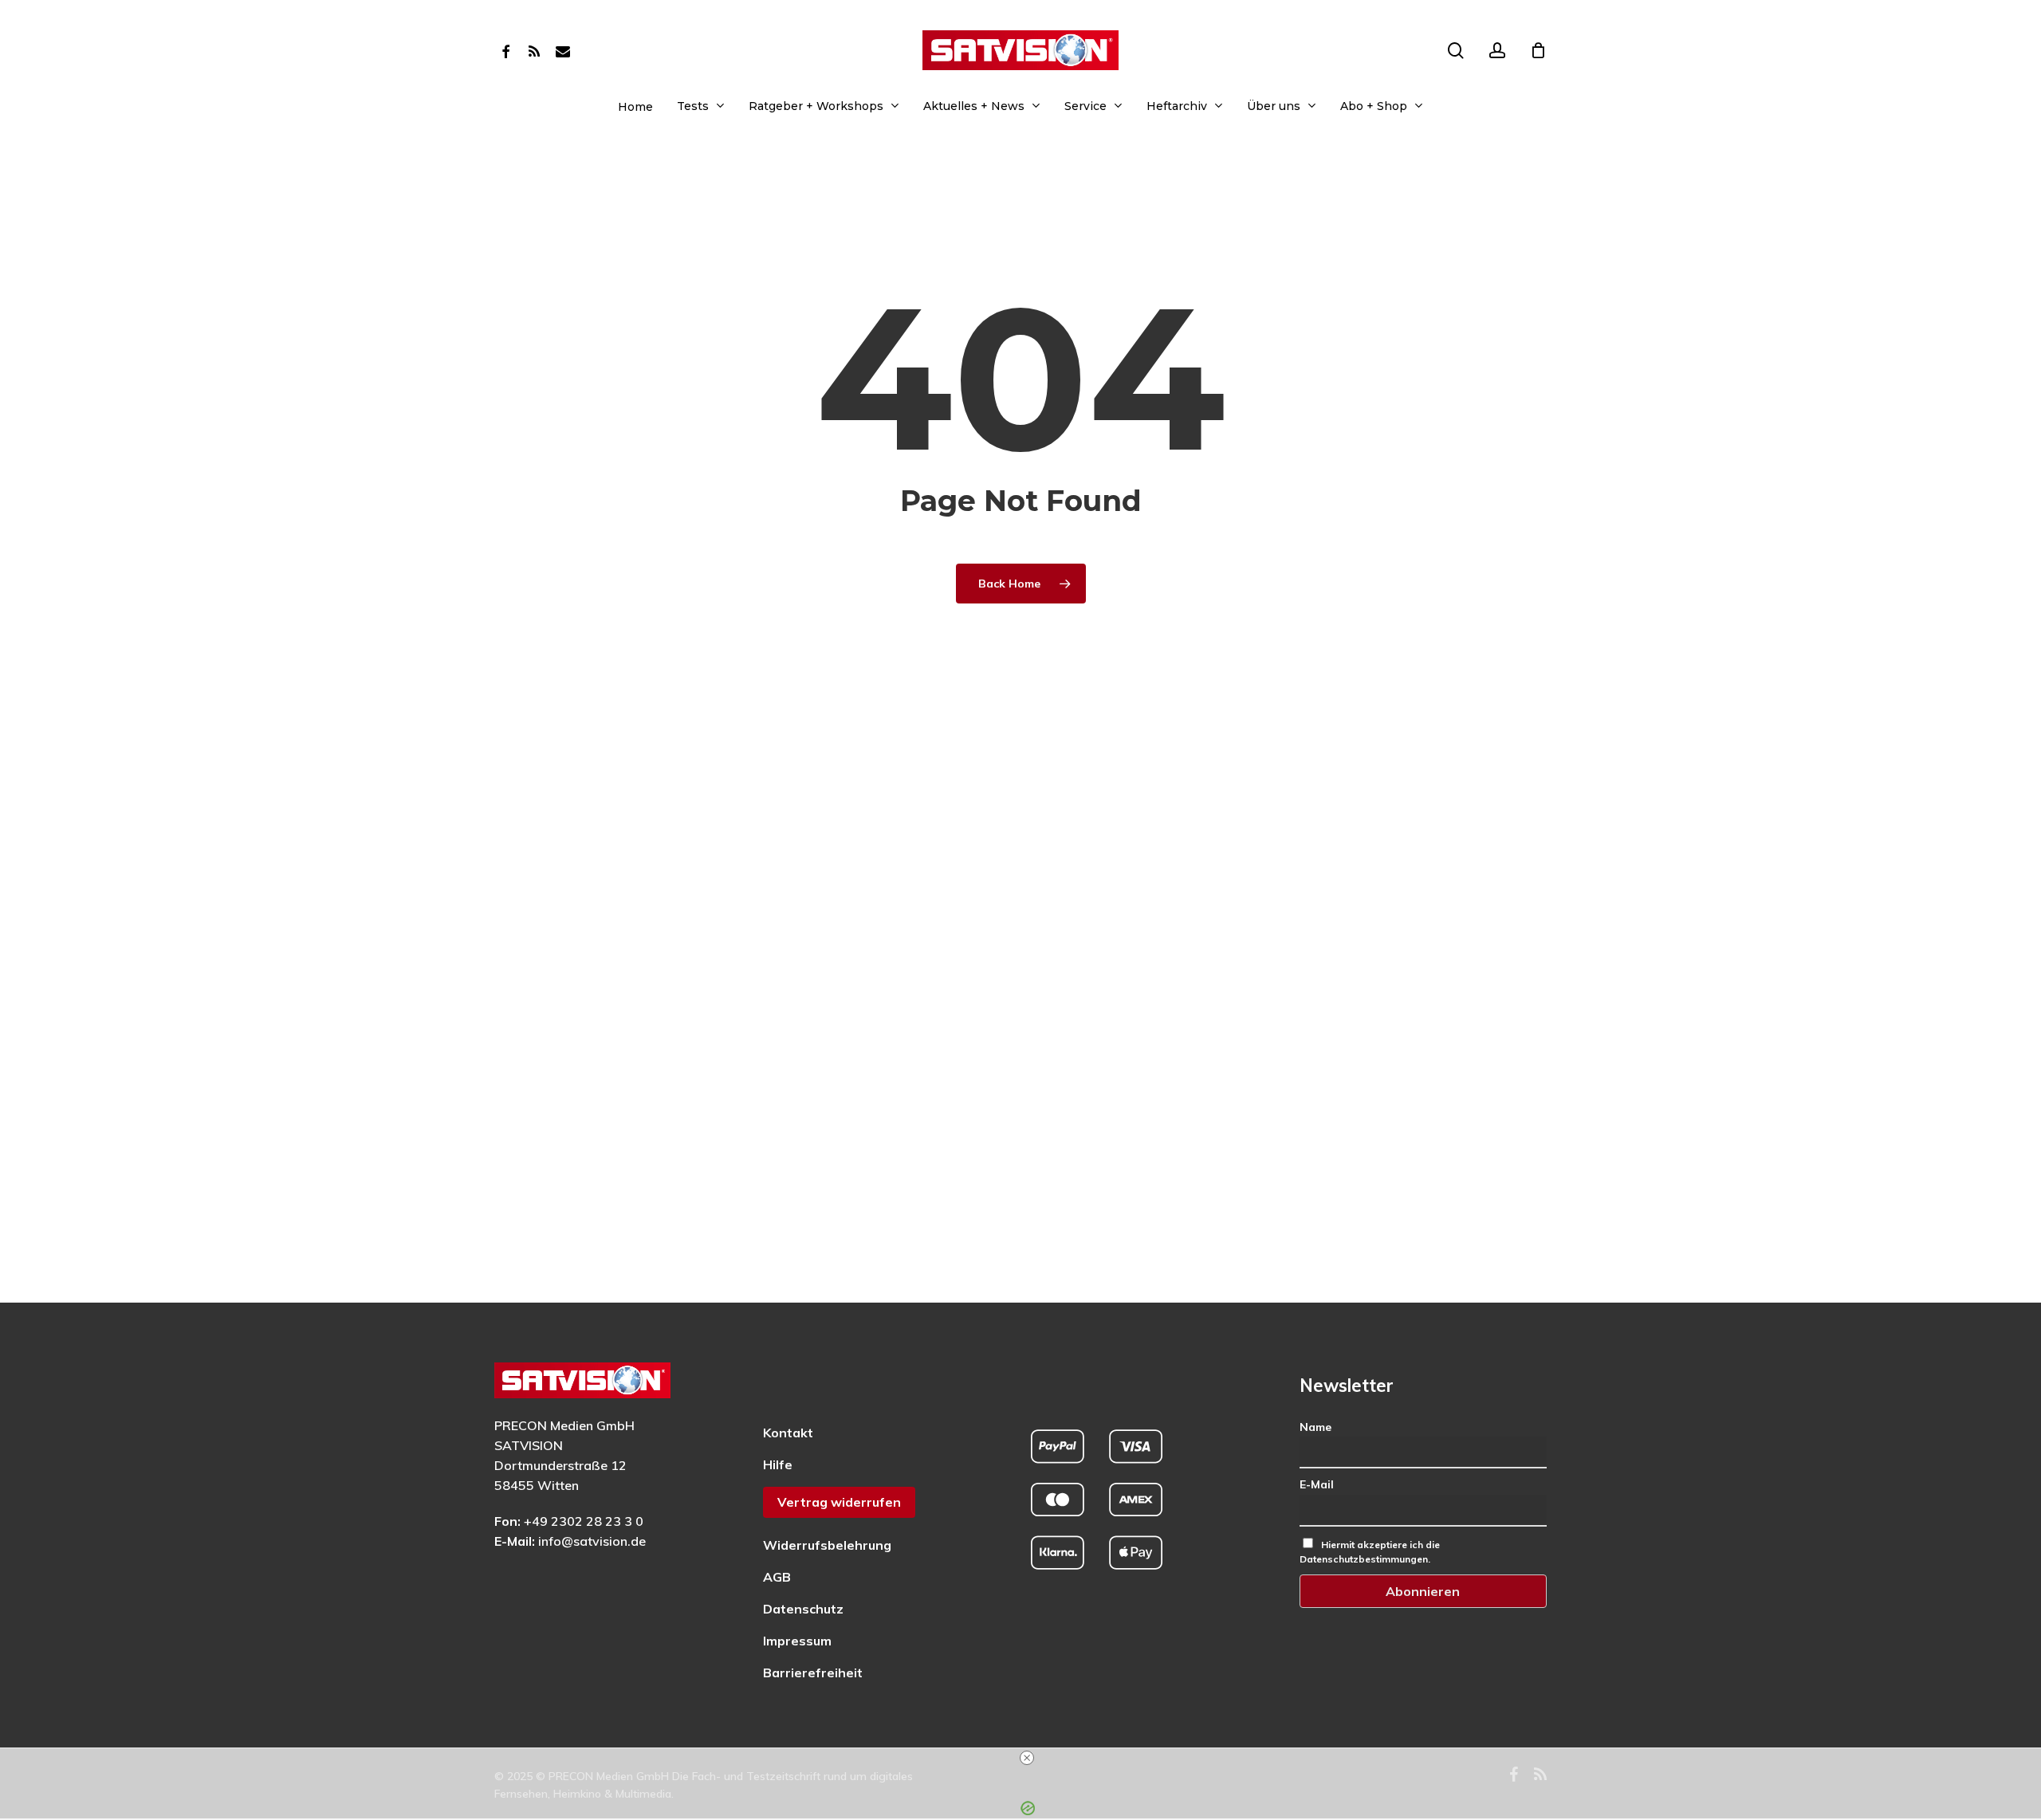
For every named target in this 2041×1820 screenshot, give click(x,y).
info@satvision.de (592, 1541)
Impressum (797, 1641)
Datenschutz (803, 1609)
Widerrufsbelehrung (827, 1545)
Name (1315, 1427)
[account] (1497, 51)
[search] (1456, 51)
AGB (777, 1577)
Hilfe (778, 1464)
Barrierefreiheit (813, 1673)
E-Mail (1317, 1484)
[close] (1027, 1758)
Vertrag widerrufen (839, 1502)
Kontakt (788, 1433)
